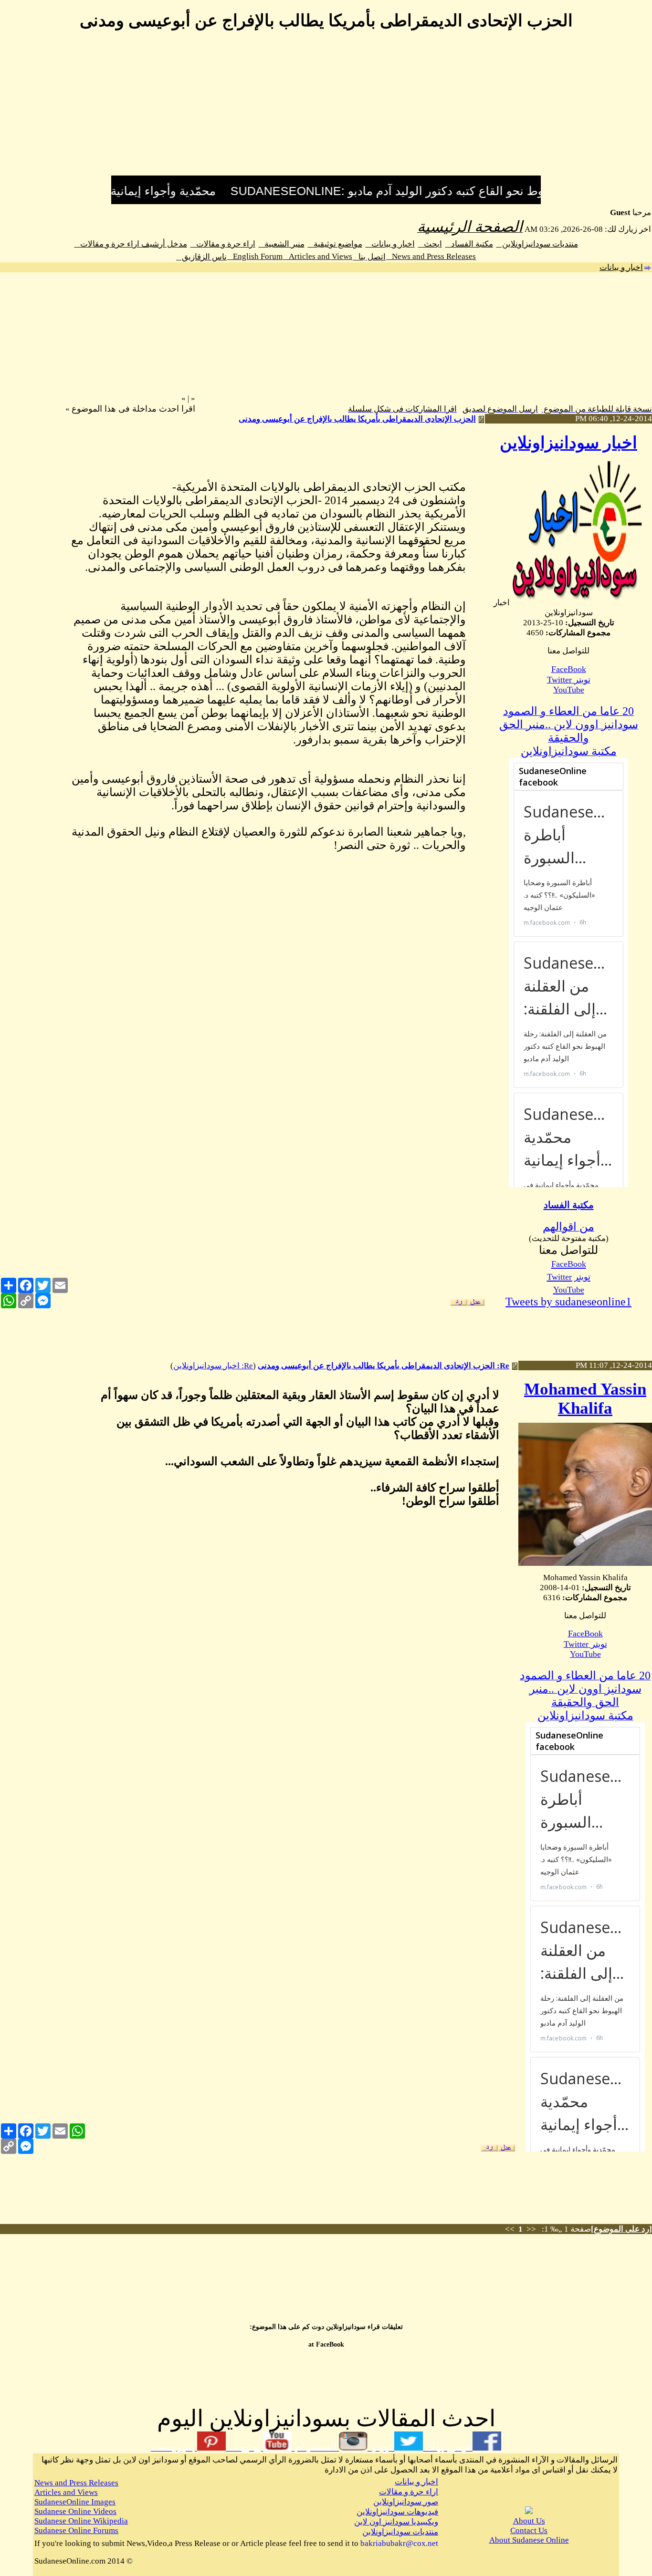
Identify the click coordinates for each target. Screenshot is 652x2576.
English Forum (255, 256)
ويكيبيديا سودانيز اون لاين (396, 2522)
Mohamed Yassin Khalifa (585, 1399)
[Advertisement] (326, 109)
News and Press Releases (431, 256)
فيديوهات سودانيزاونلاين (397, 2512)
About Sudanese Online (529, 2540)
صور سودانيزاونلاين (406, 2502)
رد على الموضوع (621, 2229)
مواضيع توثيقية (335, 244)
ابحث (430, 244)
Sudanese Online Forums (76, 2530)
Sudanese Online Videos (75, 2511)
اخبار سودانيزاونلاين (568, 443)
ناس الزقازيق (201, 257)
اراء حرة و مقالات (223, 244)
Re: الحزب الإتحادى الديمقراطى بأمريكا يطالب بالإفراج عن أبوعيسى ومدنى (384, 1366)
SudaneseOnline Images (75, 2502)
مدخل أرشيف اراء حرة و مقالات (131, 244)
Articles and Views (318, 256)
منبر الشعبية (282, 244)
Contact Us (529, 2530)
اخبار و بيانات (390, 244)
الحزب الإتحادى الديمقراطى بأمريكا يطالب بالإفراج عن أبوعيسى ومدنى (357, 419)
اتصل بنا (369, 257)
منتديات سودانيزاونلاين (537, 244)
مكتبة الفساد (469, 244)
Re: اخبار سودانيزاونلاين (213, 1366)
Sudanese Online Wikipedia (81, 2521)
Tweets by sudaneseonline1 (568, 1302)
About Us (529, 2521)
